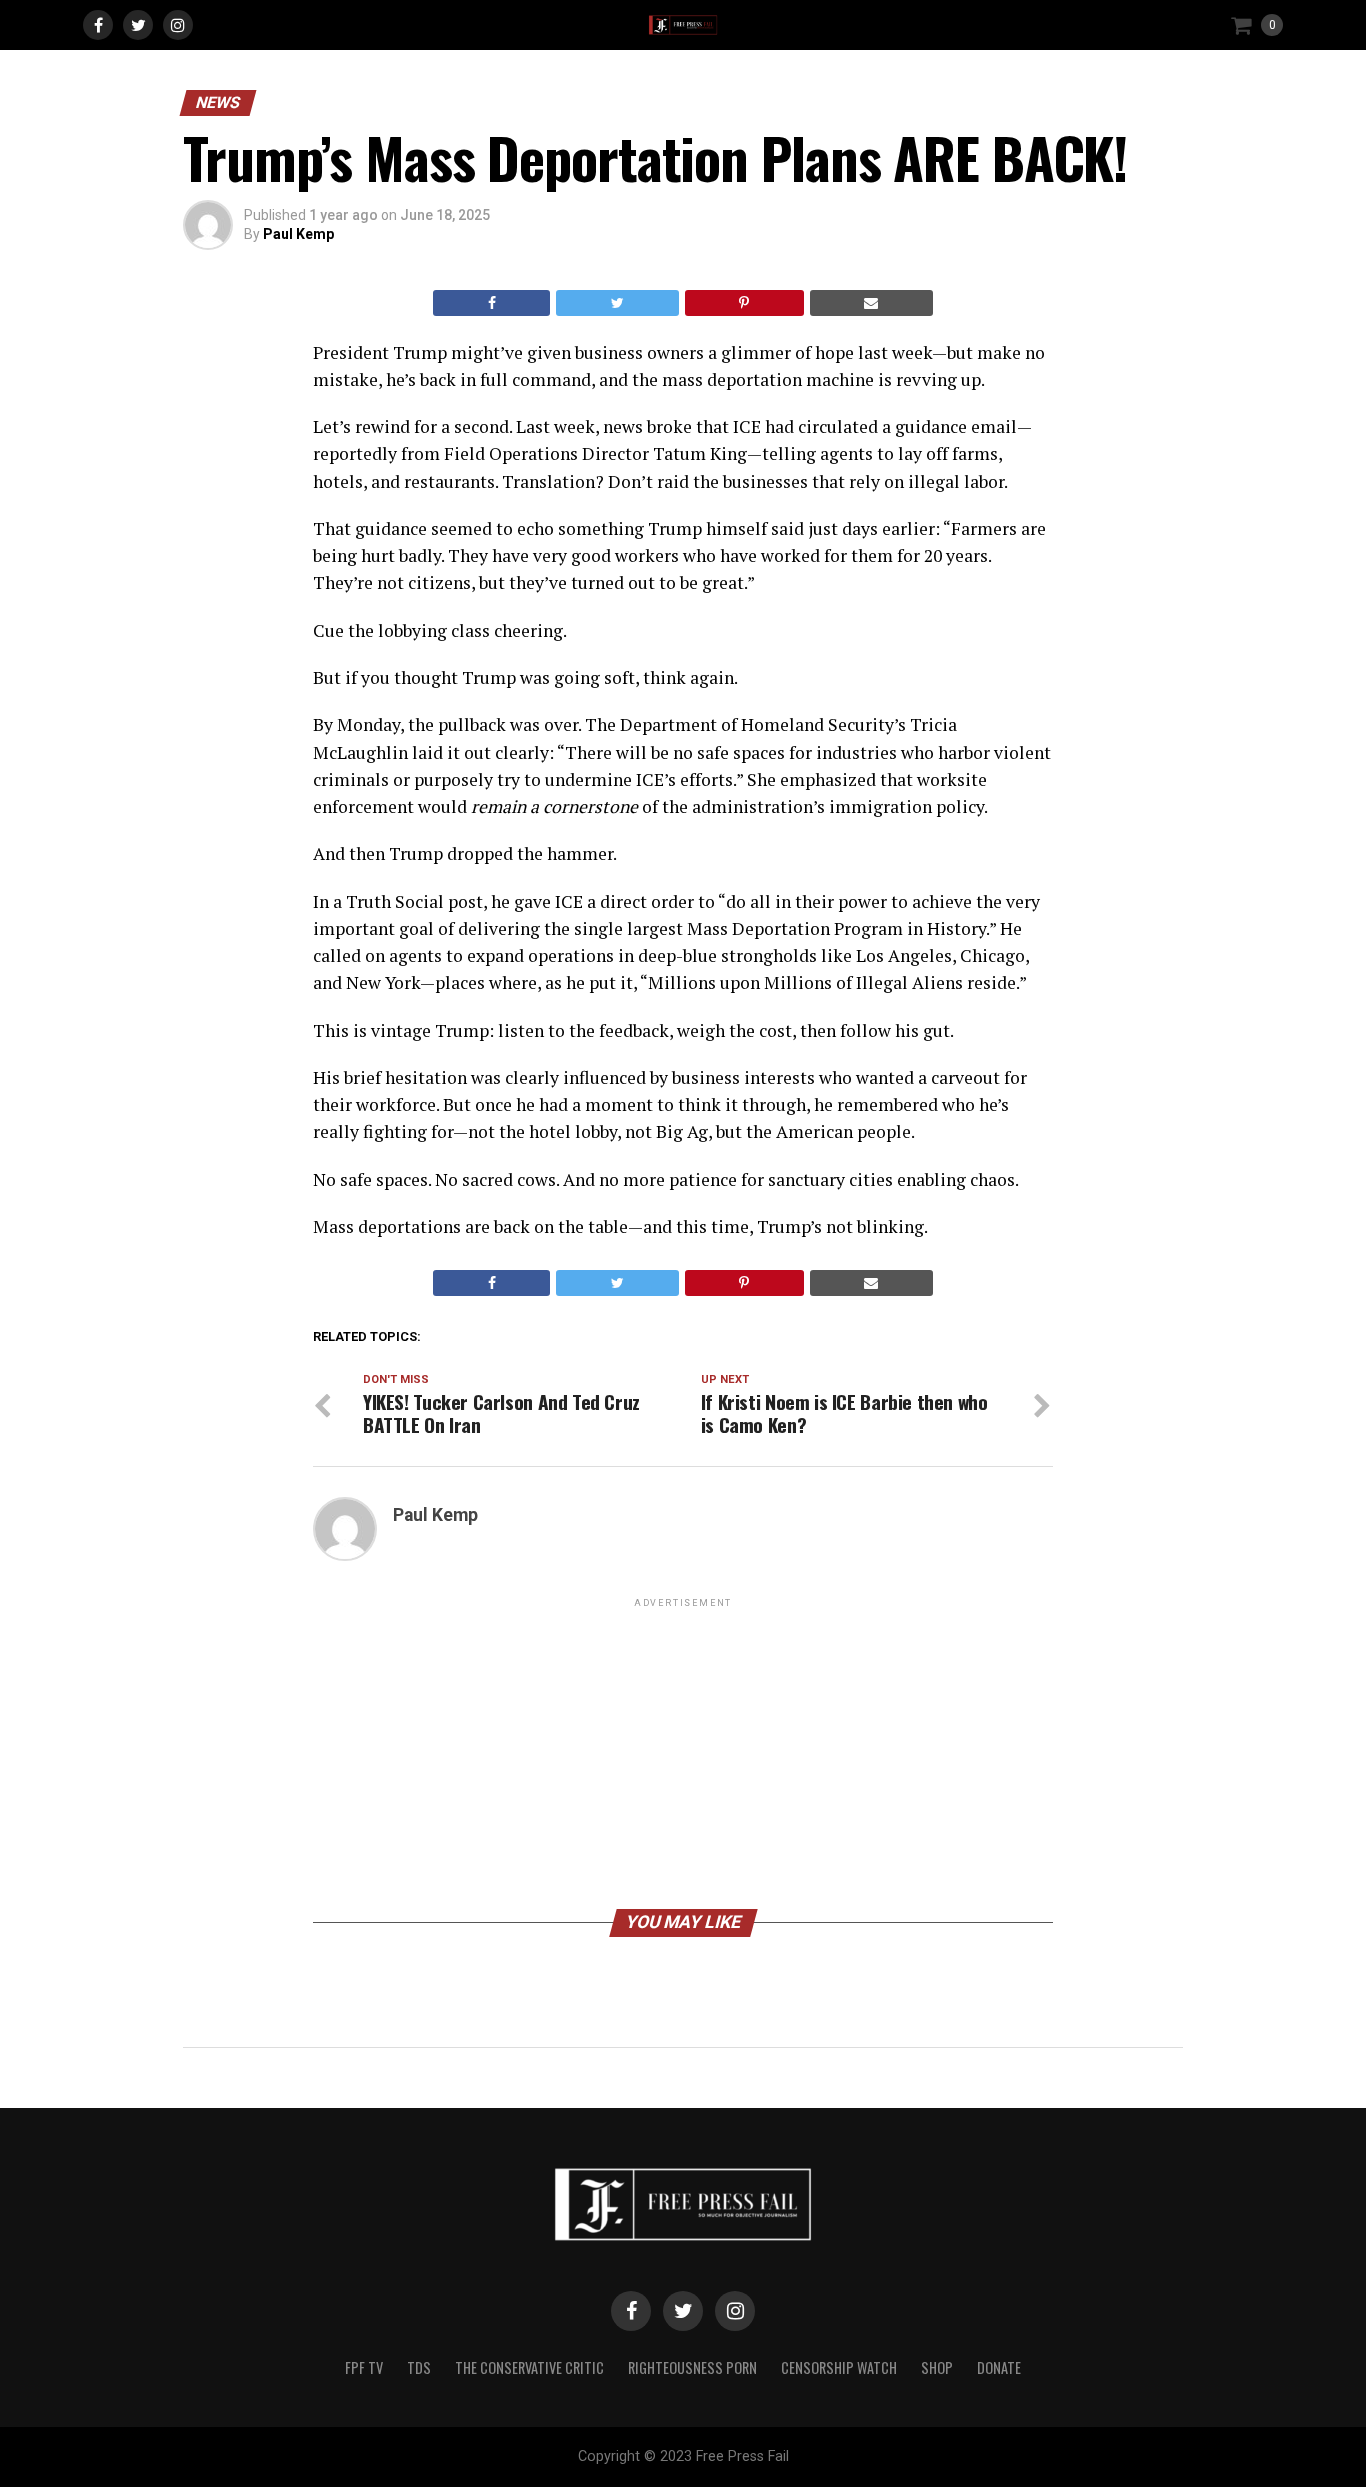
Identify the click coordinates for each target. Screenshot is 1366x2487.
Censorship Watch (839, 2367)
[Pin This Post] (744, 303)
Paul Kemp (298, 234)
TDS (419, 2367)
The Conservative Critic (529, 2367)
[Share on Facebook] (491, 303)
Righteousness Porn (692, 2367)
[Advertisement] (683, 1752)
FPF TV (364, 2367)
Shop (937, 2367)
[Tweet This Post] (617, 303)
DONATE (999, 2367)
